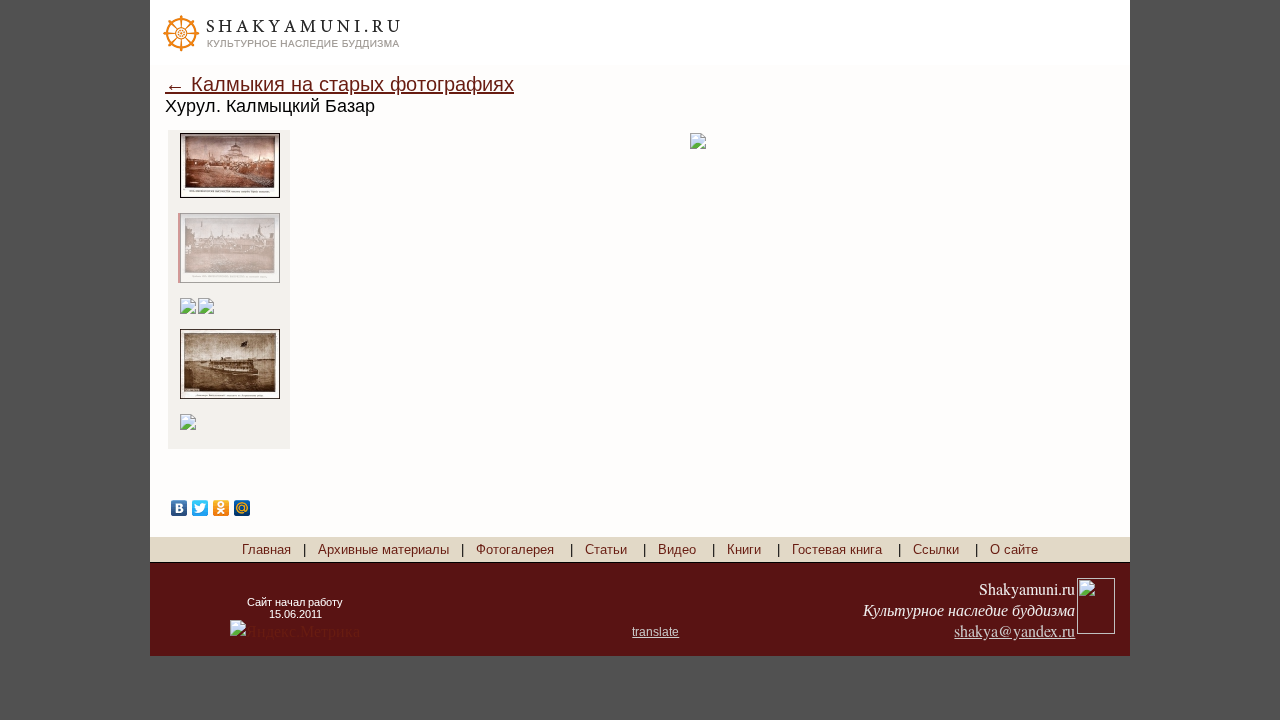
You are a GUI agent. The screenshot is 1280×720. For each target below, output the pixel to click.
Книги (744, 549)
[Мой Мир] (242, 508)
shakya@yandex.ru (1014, 630)
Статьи (606, 549)
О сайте (1014, 549)
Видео (677, 549)
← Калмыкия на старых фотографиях (339, 84)
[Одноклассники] (221, 508)
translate (655, 632)
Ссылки (936, 549)
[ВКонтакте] (179, 508)
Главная (266, 549)
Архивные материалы (383, 549)
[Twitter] (200, 508)
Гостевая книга (837, 549)
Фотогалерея (515, 549)
